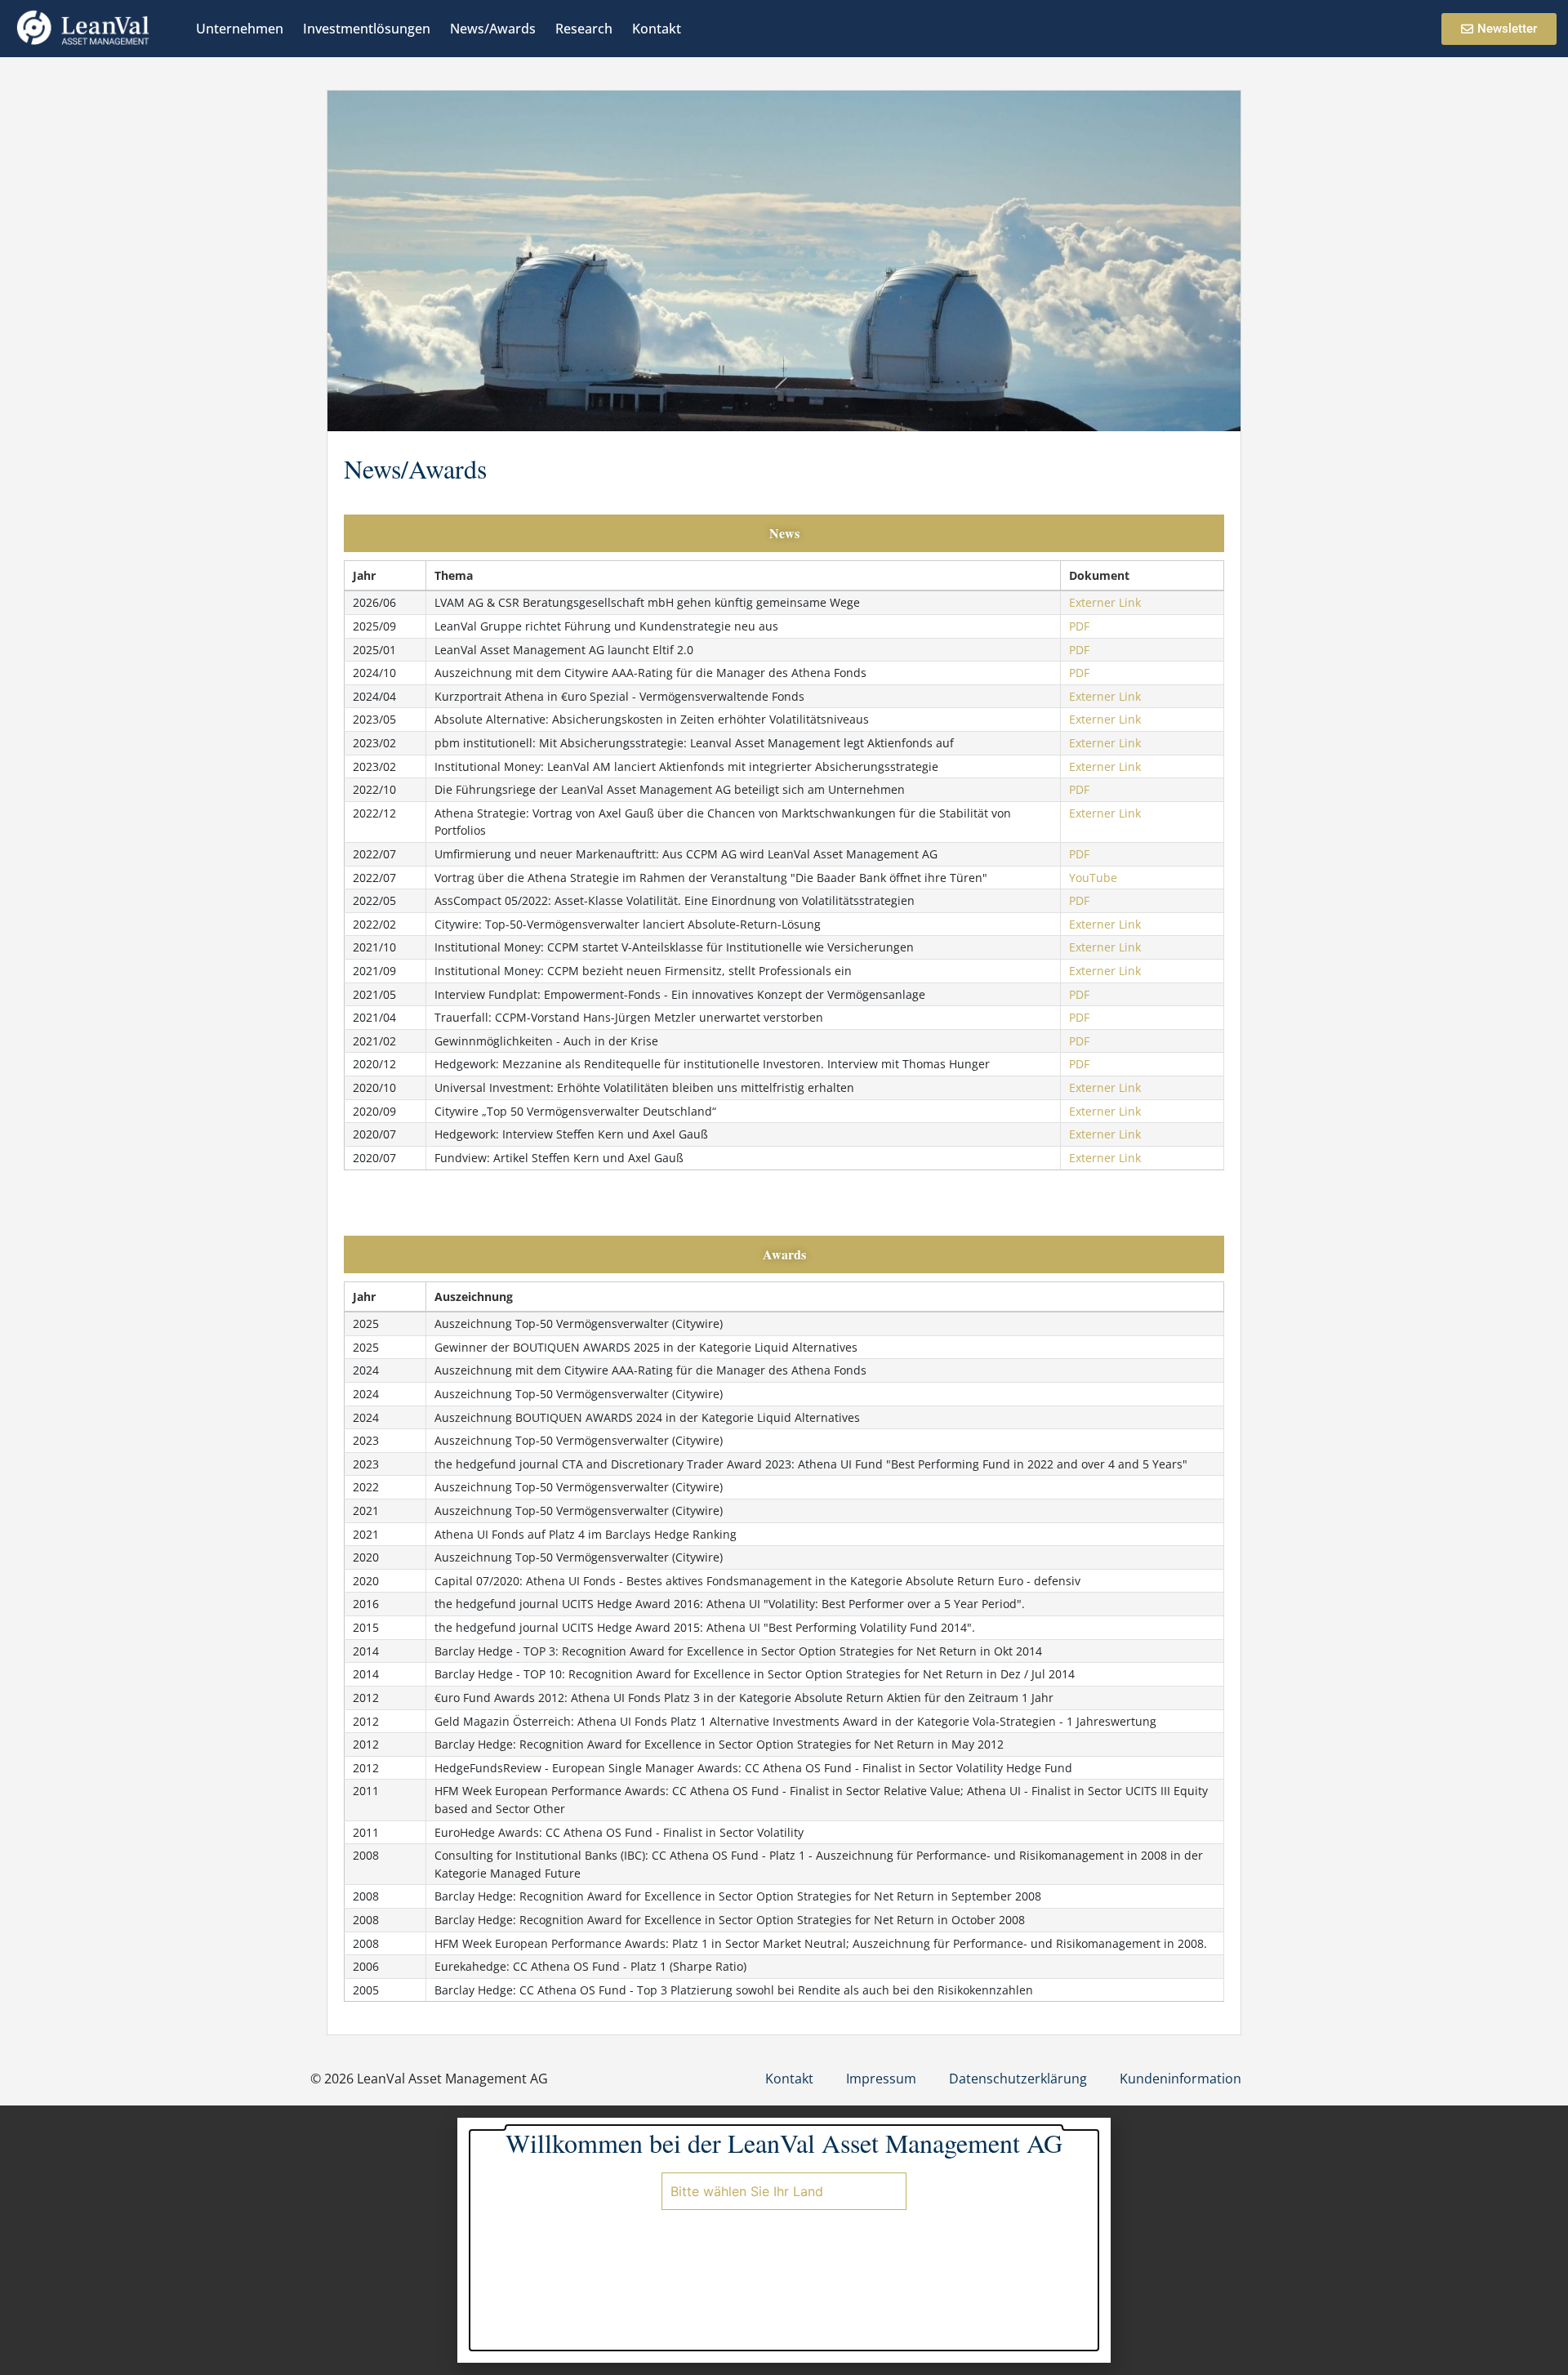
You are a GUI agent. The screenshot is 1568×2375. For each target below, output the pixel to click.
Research (584, 29)
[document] (784, 2240)
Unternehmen (240, 29)
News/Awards (493, 29)
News (784, 533)
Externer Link (1105, 602)
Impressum (881, 2079)
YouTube (1093, 878)
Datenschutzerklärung (1018, 2079)
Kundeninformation (1180, 2079)
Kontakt (657, 29)
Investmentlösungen (367, 29)
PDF (1079, 626)
